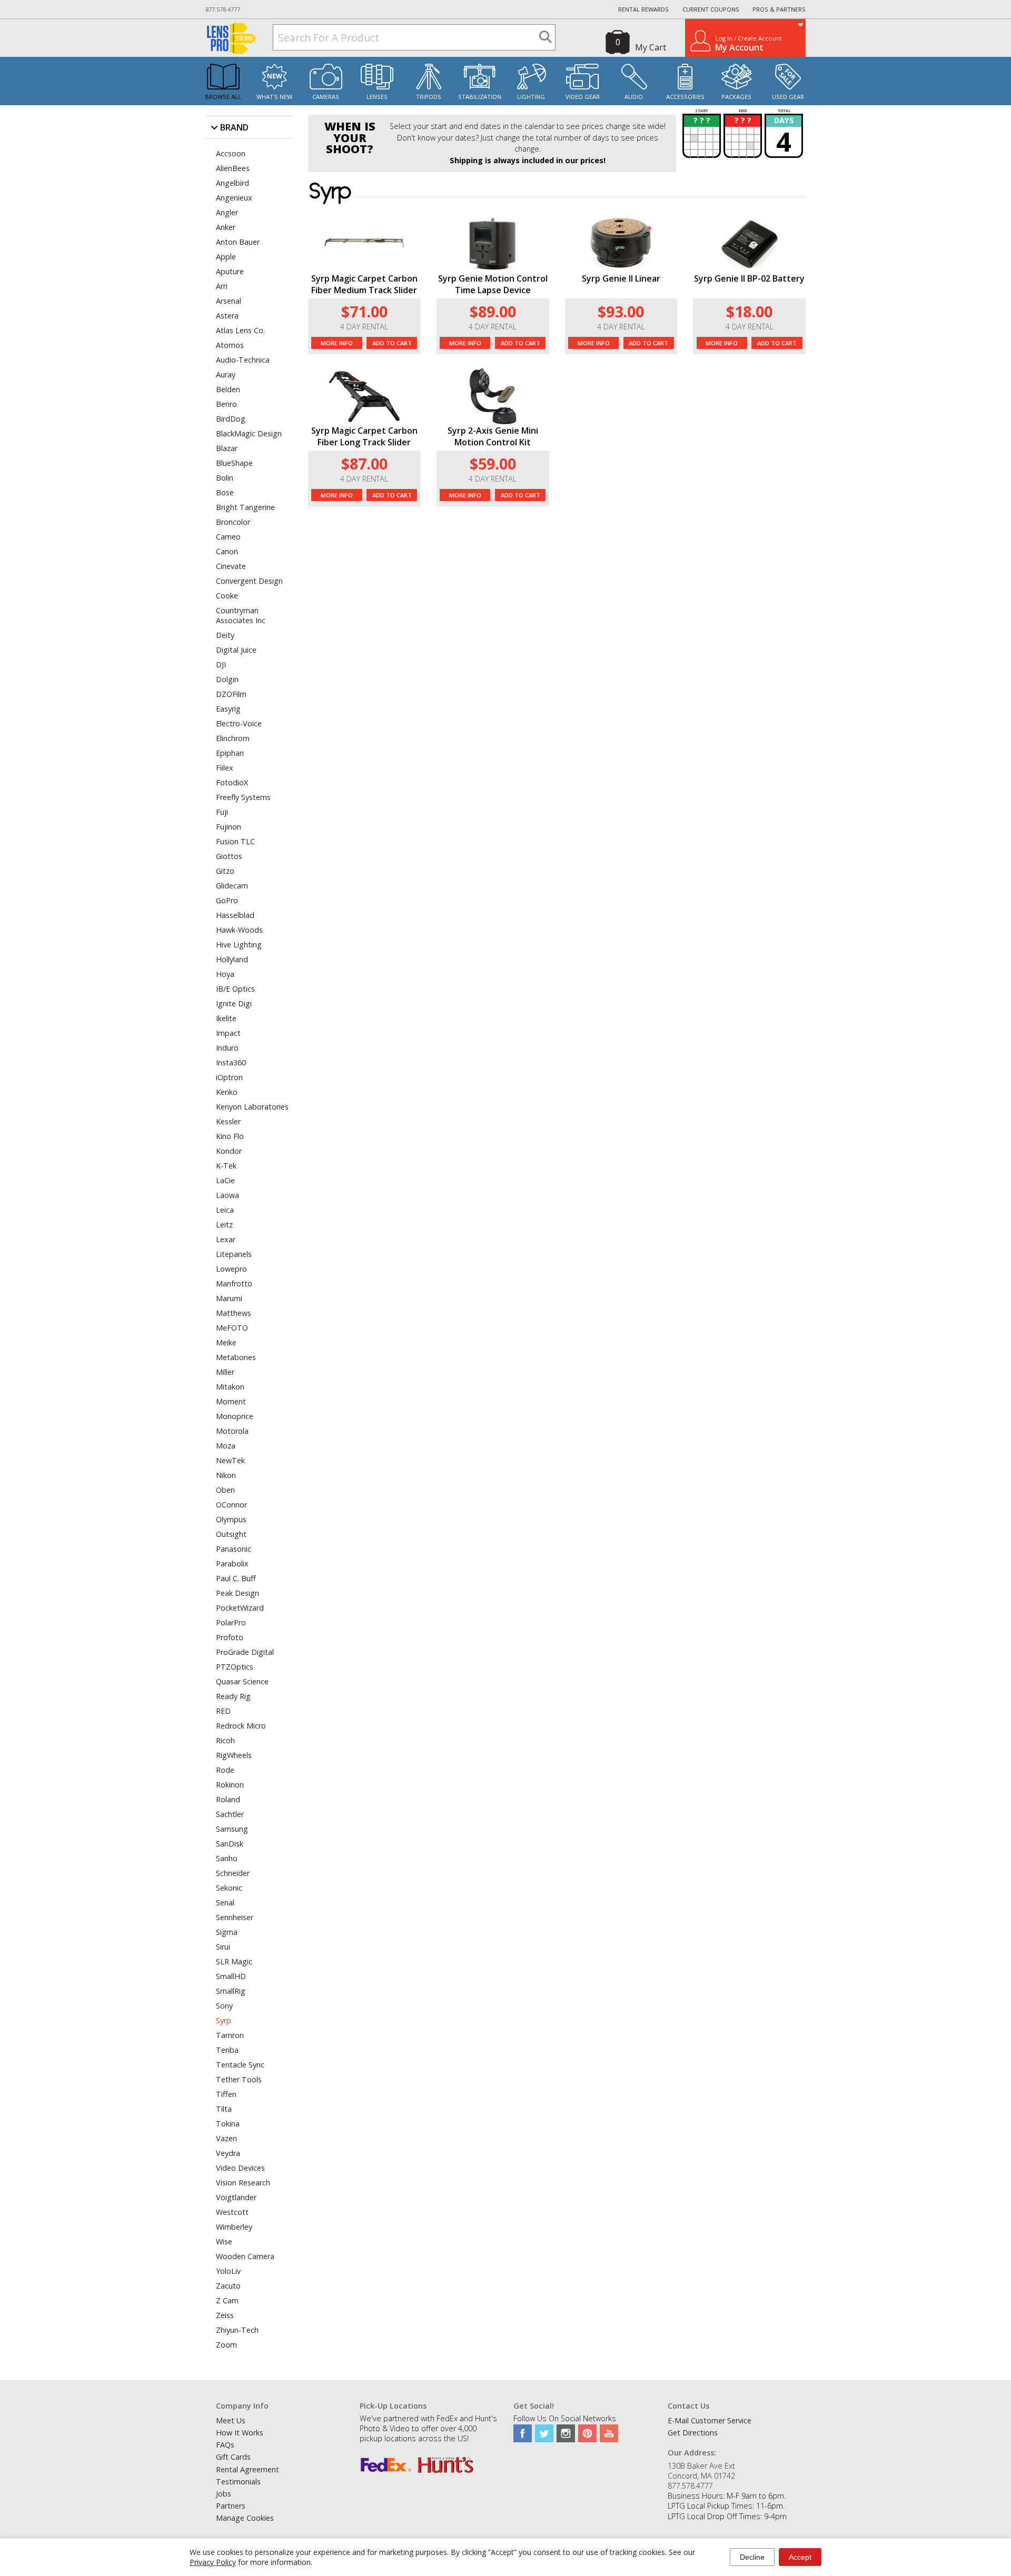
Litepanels (234, 1254)
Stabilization (480, 97)
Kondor (229, 1151)
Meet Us (231, 2420)
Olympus (231, 1519)
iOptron (229, 1077)
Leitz (224, 1225)
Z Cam (227, 2300)
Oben (225, 1490)
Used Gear (788, 97)
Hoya (225, 974)
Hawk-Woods (239, 930)
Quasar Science (242, 1681)
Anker (226, 227)
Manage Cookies (245, 2518)
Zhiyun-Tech (237, 2330)
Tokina (228, 2124)
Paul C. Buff (236, 1578)
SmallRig (231, 1991)
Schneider (233, 1873)
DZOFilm (231, 694)
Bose (225, 492)
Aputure (230, 271)
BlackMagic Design (249, 433)
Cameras (326, 97)
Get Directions (693, 2433)
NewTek (230, 1460)
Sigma (227, 1932)
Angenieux (234, 198)
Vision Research (243, 2183)
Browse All (223, 97)
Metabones (236, 1357)
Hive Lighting (239, 945)
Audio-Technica (243, 360)
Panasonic (234, 1549)
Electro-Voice (239, 723)
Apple (226, 257)
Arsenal (229, 301)
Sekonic (229, 1888)
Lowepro (231, 1269)
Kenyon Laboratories (252, 1107)
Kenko (227, 1092)
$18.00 (749, 311)
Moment (231, 1401)
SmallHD (231, 1976)
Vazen (226, 2138)
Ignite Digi (234, 1004)
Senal (225, 1903)
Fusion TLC (235, 841)
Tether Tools (239, 2079)
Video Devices (240, 2168)
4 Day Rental (364, 327)
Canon (227, 551)
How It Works (240, 2433)
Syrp (224, 2020)
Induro (227, 1048)
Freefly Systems (243, 797)
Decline (752, 2557)
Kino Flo (230, 1136)
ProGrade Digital (245, 1652)
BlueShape (234, 463)
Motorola (232, 1431)
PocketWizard (240, 1608)
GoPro (227, 900)
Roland (228, 1799)
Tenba (227, 2050)
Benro (226, 404)
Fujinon (229, 827)
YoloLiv (228, 2271)
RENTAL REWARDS (643, 9)
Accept (800, 2557)
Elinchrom (233, 738)
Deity (225, 635)
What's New (274, 97)
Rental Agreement (247, 2469)
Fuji (222, 812)
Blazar (227, 448)
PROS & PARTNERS (779, 9)
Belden (228, 389)
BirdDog (231, 419)
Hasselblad (235, 915)
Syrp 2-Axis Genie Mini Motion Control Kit (493, 436)
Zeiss (225, 2315)
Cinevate (231, 566)
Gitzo (225, 871)
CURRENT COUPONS (711, 9)
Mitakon (230, 1387)
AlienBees (233, 168)
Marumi (229, 1298)
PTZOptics (235, 1667)
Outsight (231, 1534)
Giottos (229, 856)
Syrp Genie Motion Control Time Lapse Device (493, 284)
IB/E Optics (235, 989)
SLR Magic (234, 1961)
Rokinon (230, 1785)
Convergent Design (249, 581)
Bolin (225, 478)
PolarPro (231, 1623)
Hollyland (232, 959)
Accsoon (231, 153)
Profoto (230, 1637)
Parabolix (232, 1564)
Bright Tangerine (245, 507)
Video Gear (583, 97)
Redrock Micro (241, 1726)
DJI (221, 665)
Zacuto (228, 2286)
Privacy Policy (213, 2562)
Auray (226, 375)
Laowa (227, 1195)
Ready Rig (233, 1696)
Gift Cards (233, 2457)
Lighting (531, 97)
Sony (224, 2006)
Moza (226, 1446)
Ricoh (225, 1740)
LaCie (225, 1180)
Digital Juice (236, 650)
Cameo (228, 537)
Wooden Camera (245, 2256)
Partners (231, 2506)
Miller (225, 1372)
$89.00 (493, 311)
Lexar (226, 1239)
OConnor (231, 1505)
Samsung (232, 1829)
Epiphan (230, 753)
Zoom (226, 2345)
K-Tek (226, 1166)
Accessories (685, 97)
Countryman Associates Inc (241, 615)
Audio (634, 97)
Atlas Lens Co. (240, 330)
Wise (224, 2241)
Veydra (228, 2153)
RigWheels (234, 1755)
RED (223, 1711)
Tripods (429, 97)
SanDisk (230, 1844)
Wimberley (234, 2227)
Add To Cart (392, 343)
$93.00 (621, 311)
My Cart (651, 47)
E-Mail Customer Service (710, 2420)
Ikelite (226, 1018)
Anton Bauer (238, 242)
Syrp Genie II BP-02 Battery (749, 278)
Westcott (232, 2212)
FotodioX (232, 782)
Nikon (226, 1475)
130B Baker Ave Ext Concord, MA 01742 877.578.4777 (701, 2476)
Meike (226, 1342)
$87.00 (364, 463)
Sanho (227, 1858)
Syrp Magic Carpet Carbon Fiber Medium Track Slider (364, 284)
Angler (227, 212)
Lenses (377, 97)
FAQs (225, 2445)
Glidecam (232, 886)
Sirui (223, 1947)
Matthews (234, 1313)
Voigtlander (236, 2197)
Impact (228, 1033)
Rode (225, 1770)
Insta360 (231, 1062)
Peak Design (237, 1593)
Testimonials (238, 2482)
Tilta (224, 2109)
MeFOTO (232, 1328)
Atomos (230, 345)
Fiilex (225, 768)
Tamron (230, 2035)
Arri (222, 286)
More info (337, 343)
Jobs (224, 2494)
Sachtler (230, 1814)
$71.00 (364, 311)
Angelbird (232, 183)
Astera (227, 316)
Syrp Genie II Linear (621, 278)
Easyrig (228, 709)
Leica (225, 1210)
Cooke (227, 596)
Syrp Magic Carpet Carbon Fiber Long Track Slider (364, 436)
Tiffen (226, 2094)
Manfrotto (234, 1284)
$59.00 (493, 463)
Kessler (228, 1121)
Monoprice (235, 1416)
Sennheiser (235, 1917)
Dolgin (227, 679)
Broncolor (233, 522)
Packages (736, 97)
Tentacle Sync (240, 2065)
